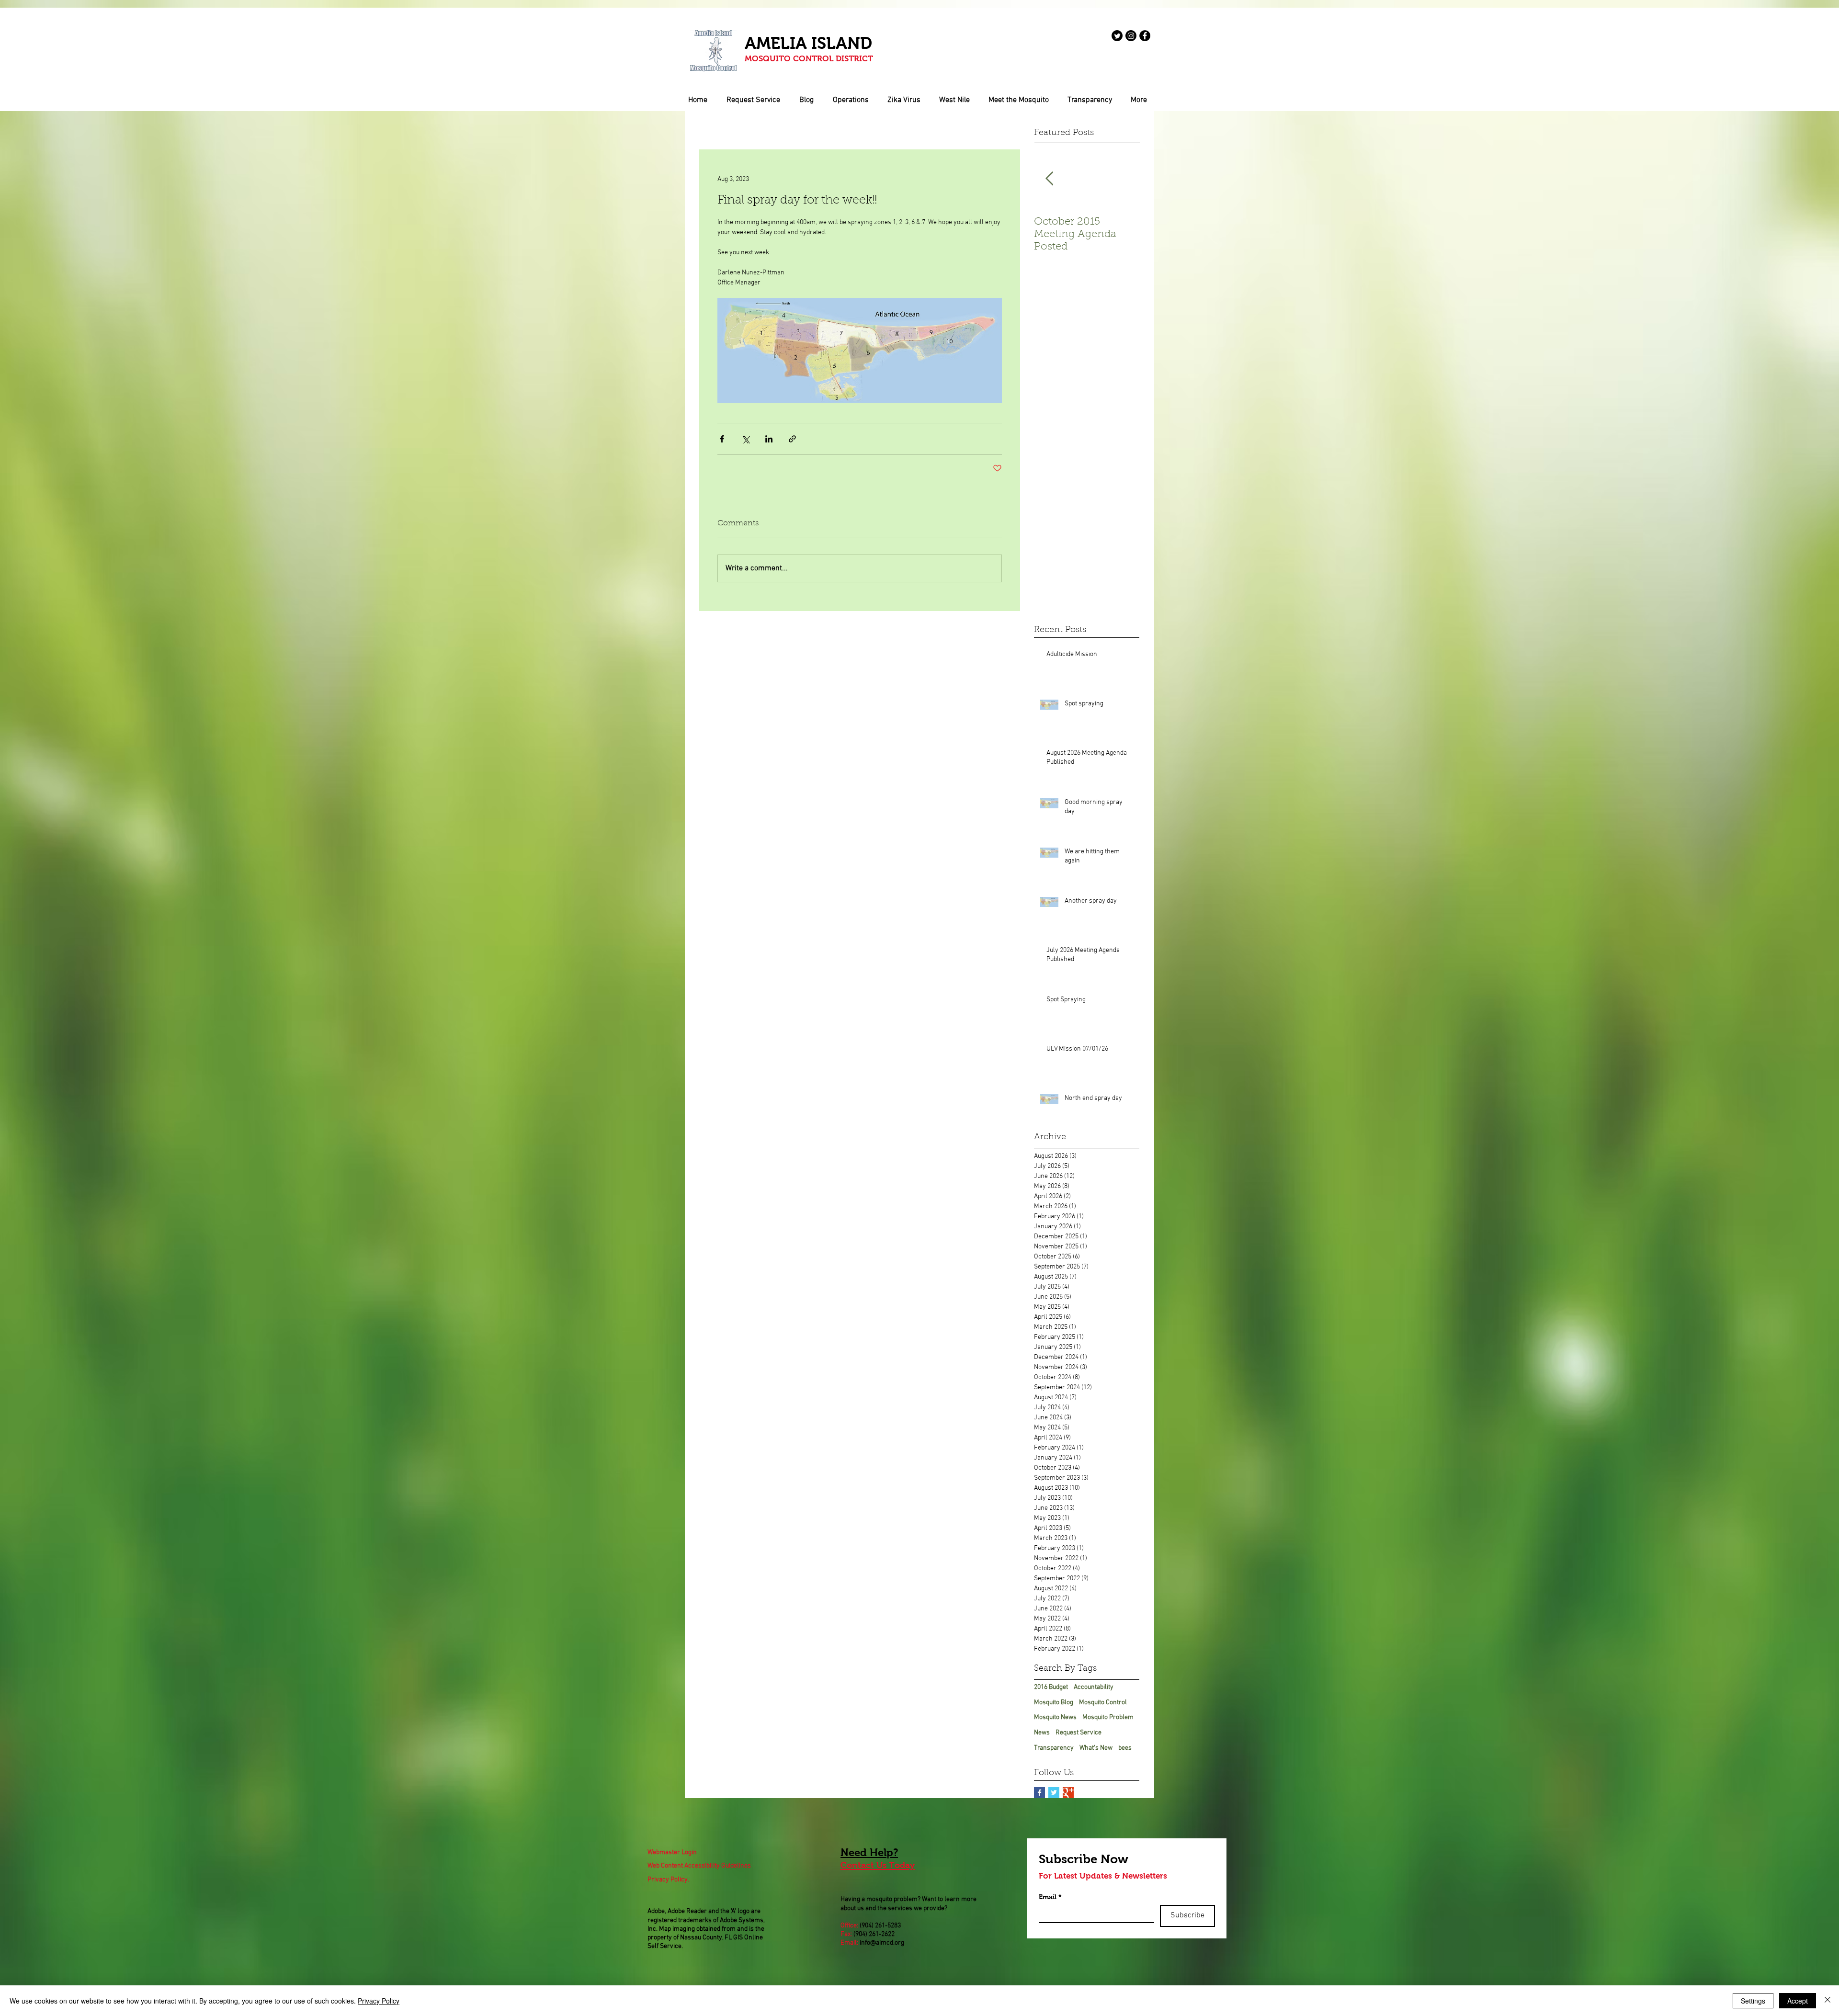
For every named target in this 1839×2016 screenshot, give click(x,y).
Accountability (1094, 1687)
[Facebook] (1145, 36)
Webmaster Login (672, 1852)
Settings (1753, 2001)
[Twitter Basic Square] (1054, 1793)
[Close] (1828, 2001)
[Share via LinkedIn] (769, 439)
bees (1125, 1748)
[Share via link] (792, 439)
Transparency (1054, 1748)
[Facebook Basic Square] (1039, 1793)
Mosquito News (1055, 1717)
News (1042, 1733)
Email (1050, 1897)
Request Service (1078, 1733)
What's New (1096, 1748)
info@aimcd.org (882, 1943)
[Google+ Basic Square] (1068, 1793)
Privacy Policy (379, 2001)
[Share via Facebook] (722, 439)
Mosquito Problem (1108, 1717)
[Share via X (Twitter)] (745, 439)
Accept (1798, 2001)
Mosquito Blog (1054, 1703)
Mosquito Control (1103, 1703)
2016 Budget (1051, 1687)
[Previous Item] (1049, 179)
